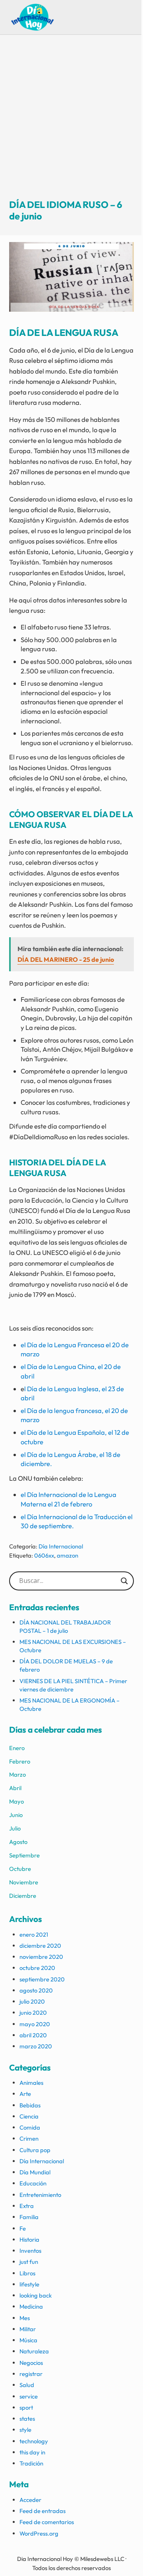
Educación (33, 2183)
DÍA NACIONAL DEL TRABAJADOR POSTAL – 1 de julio (65, 1626)
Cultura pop (35, 2150)
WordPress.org (39, 2533)
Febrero (20, 1761)
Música (28, 2340)
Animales (31, 2083)
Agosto (18, 1842)
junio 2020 (33, 2013)
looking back (36, 2295)
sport (26, 2407)
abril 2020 (33, 2035)
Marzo (17, 1774)
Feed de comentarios (47, 2522)
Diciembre (23, 1896)
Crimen (29, 2138)
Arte (25, 2094)
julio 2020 (32, 2001)
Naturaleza (34, 2351)
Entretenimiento (40, 2195)
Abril (15, 1788)
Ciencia (29, 2116)
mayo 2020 (35, 2024)
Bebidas (30, 2105)
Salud (27, 2385)
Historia (29, 2239)
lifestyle (29, 2284)
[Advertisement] (71, 124)
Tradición (31, 2463)
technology (34, 2441)
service (29, 2396)
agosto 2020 (36, 1990)
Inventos (30, 2251)
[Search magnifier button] (124, 1581)
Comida (30, 2127)
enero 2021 (34, 1934)
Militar (28, 2329)
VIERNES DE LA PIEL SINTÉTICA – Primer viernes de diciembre (73, 1685)
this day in (32, 2452)
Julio (15, 1828)
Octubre (20, 1869)
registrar (31, 2374)
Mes (25, 2318)
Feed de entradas (43, 2511)
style (25, 2430)
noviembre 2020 (41, 1957)
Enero (17, 1748)
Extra (27, 2206)
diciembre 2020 (40, 1946)
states (27, 2419)
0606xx (44, 1555)
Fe (23, 2228)
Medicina (31, 2306)
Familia (29, 2217)
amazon (68, 1555)
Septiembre (24, 1855)
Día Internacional (61, 1546)
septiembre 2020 (42, 1979)
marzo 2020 (36, 2046)
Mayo (16, 1801)
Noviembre (24, 1882)
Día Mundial (35, 2172)
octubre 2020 (37, 1968)
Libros (27, 2273)
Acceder (30, 2500)
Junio (16, 1815)
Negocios (31, 2363)
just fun (29, 2262)
